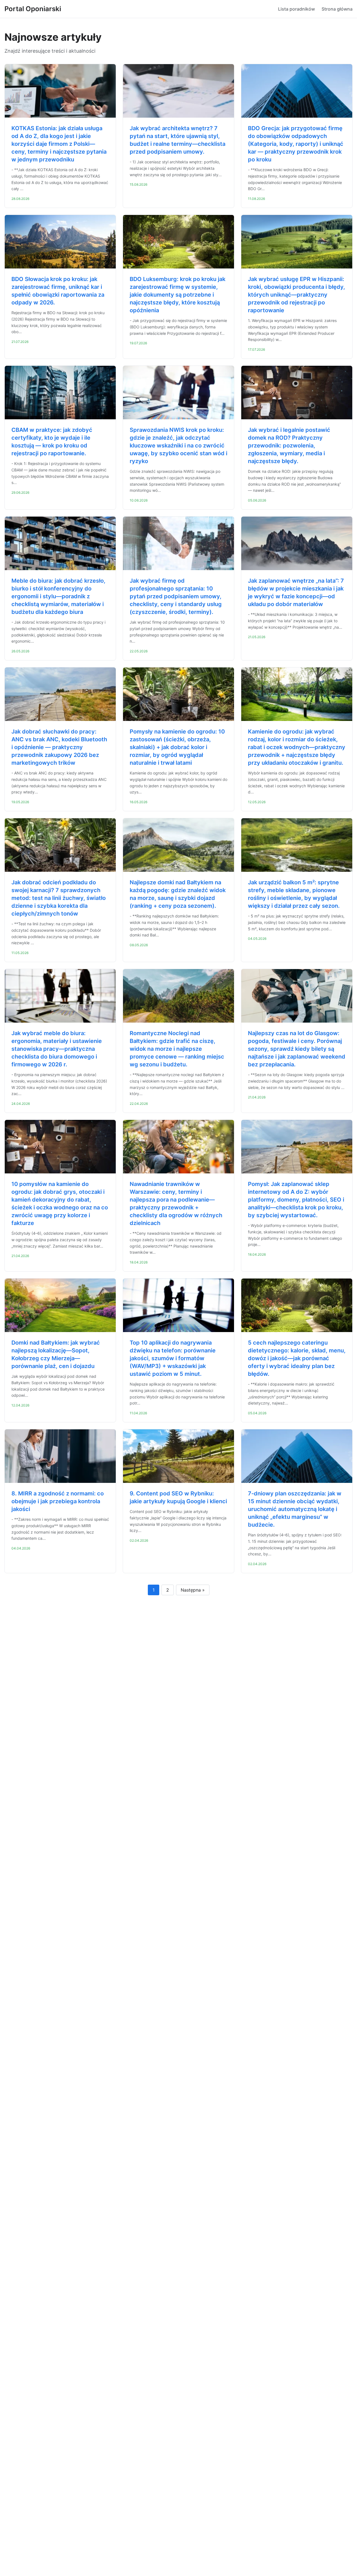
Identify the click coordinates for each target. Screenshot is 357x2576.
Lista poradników (296, 9)
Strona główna (337, 9)
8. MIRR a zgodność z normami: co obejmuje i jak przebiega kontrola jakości (58, 1501)
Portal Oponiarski (33, 9)
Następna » (193, 1590)
